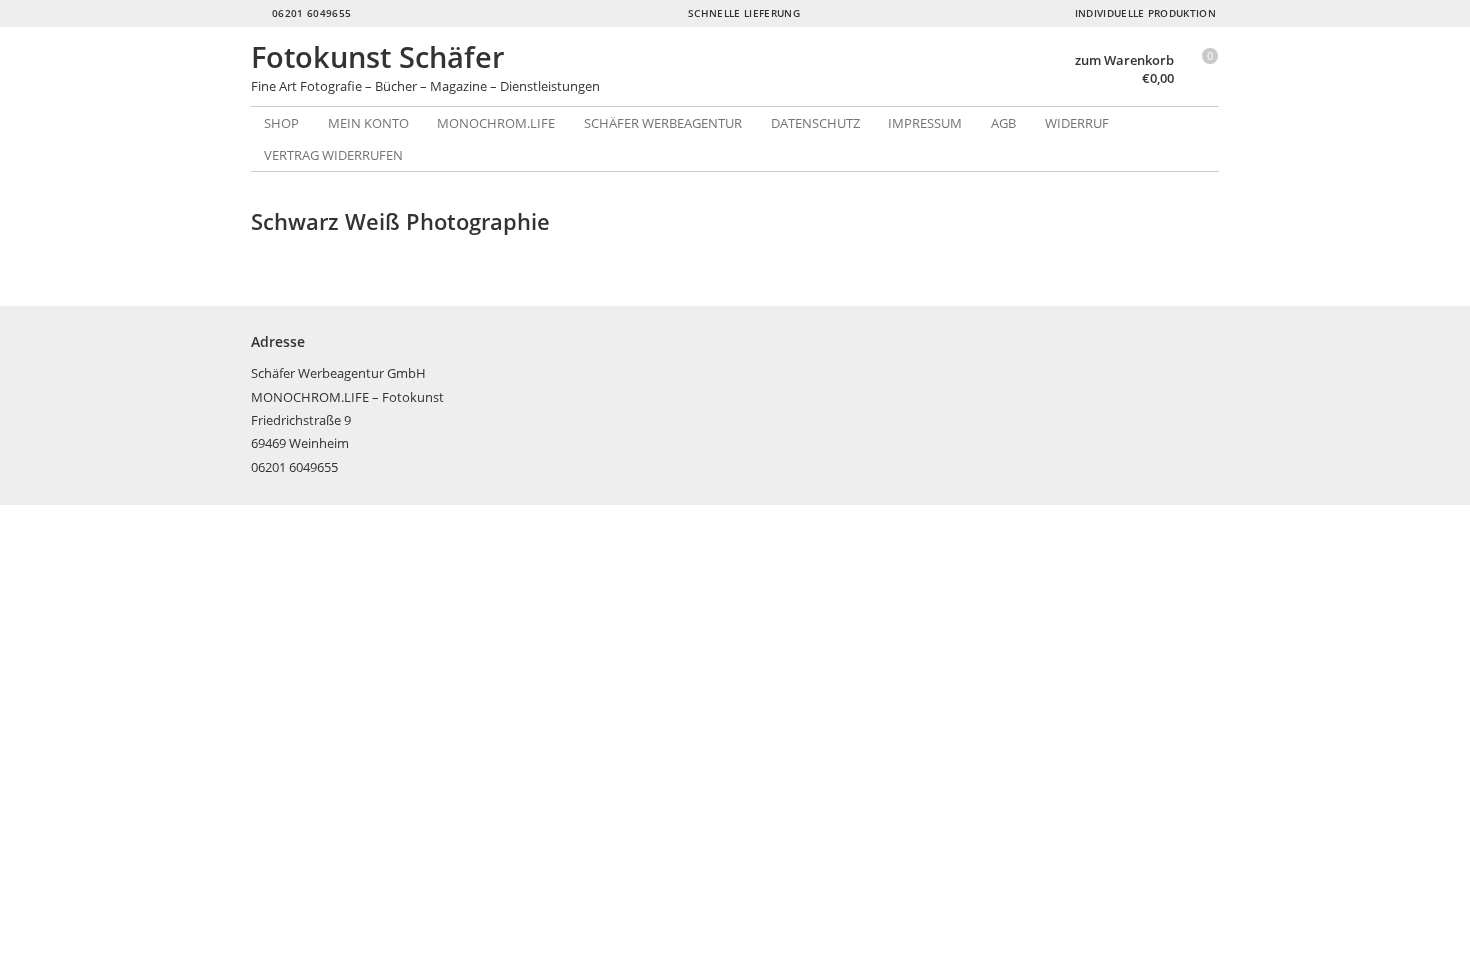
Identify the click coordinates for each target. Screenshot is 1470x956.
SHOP (281, 123)
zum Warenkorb (1124, 60)
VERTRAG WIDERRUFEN (333, 155)
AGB (1003, 123)
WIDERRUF (1077, 123)
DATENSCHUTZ (815, 123)
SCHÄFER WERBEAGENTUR (663, 123)
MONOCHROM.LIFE (496, 123)
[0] (1200, 80)
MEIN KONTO (368, 123)
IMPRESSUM (925, 123)
